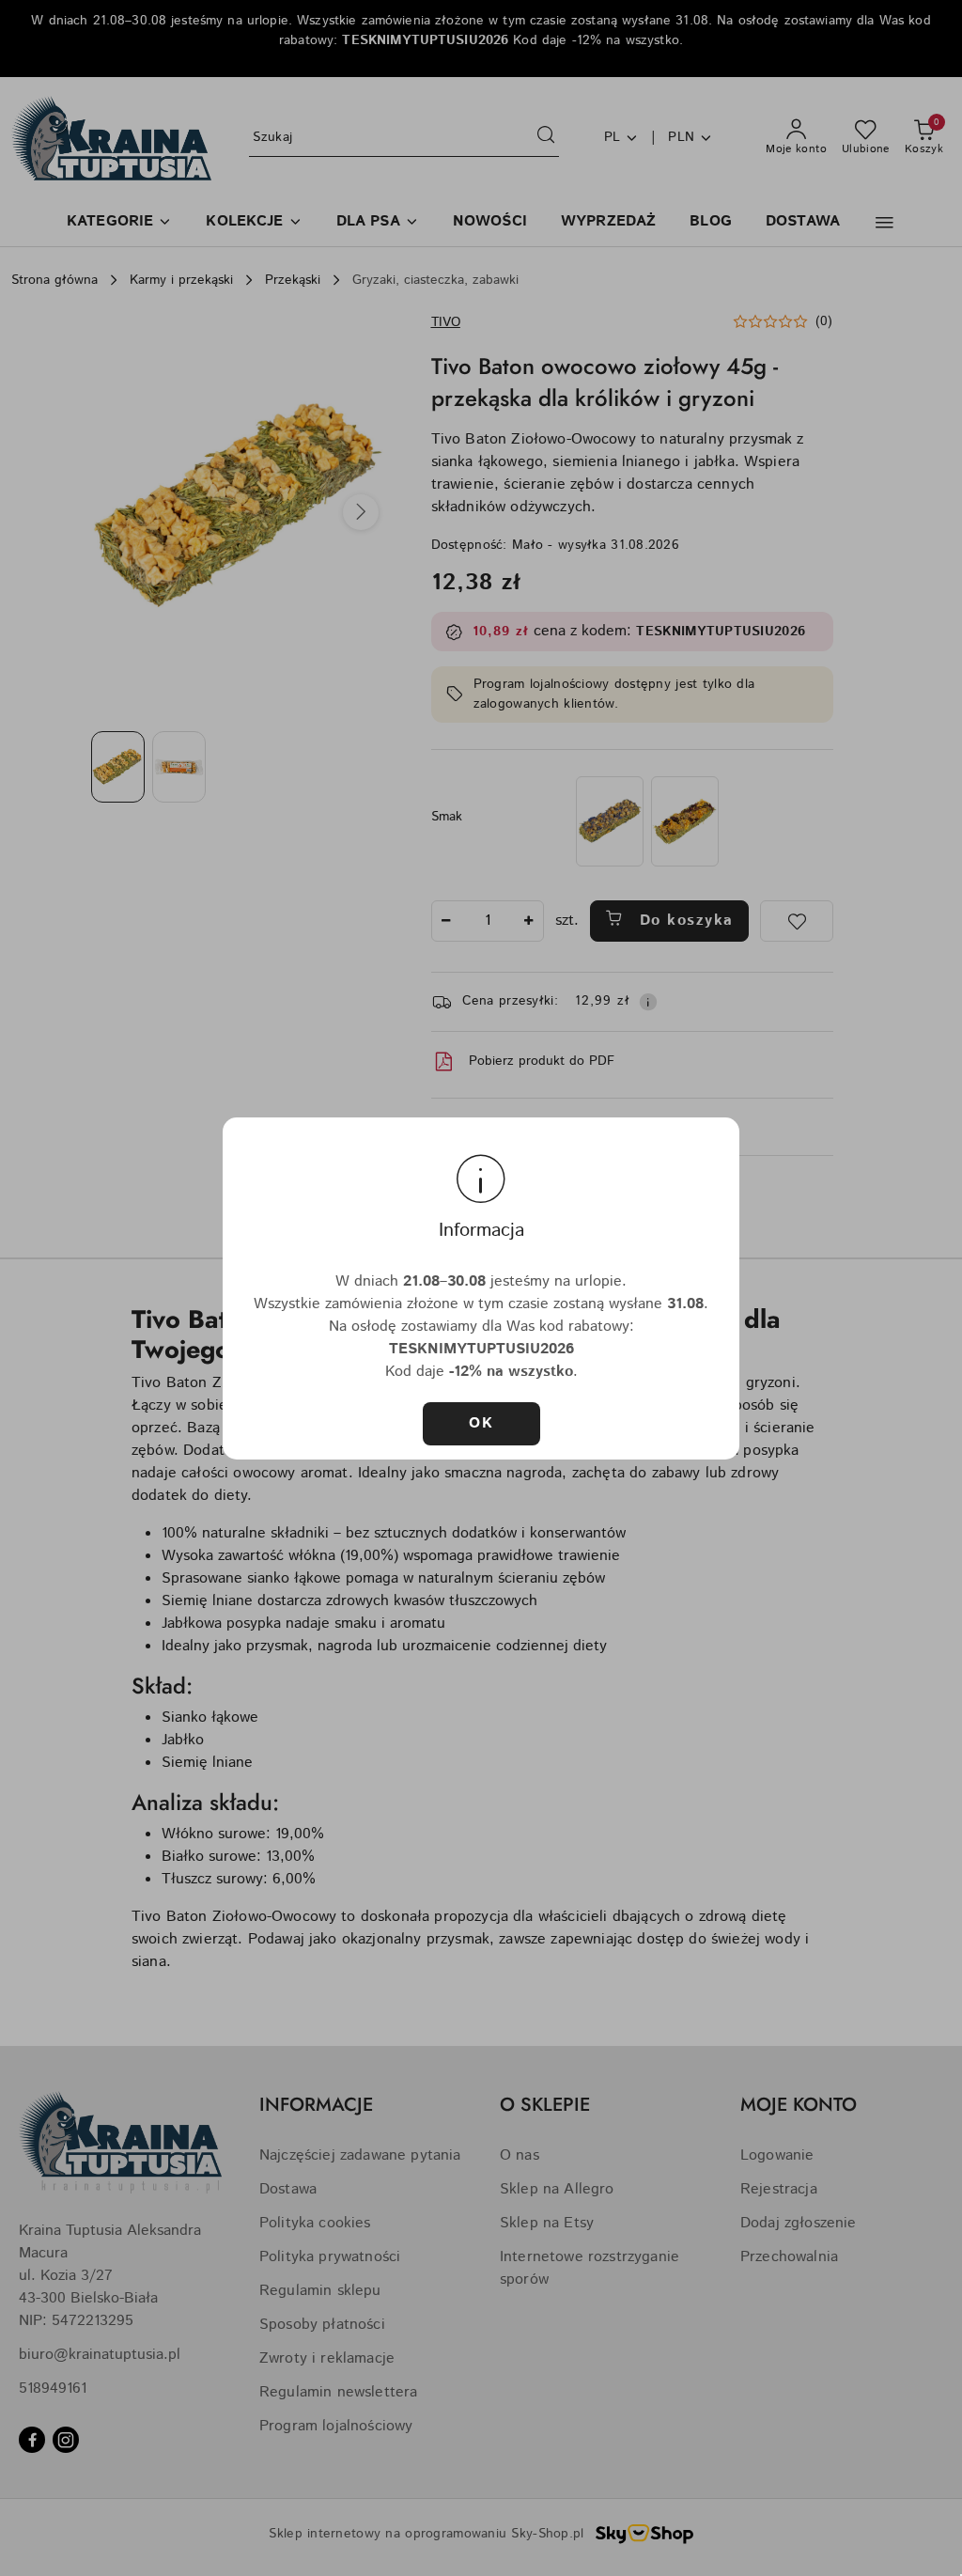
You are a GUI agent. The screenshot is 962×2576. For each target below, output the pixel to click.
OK (481, 1423)
